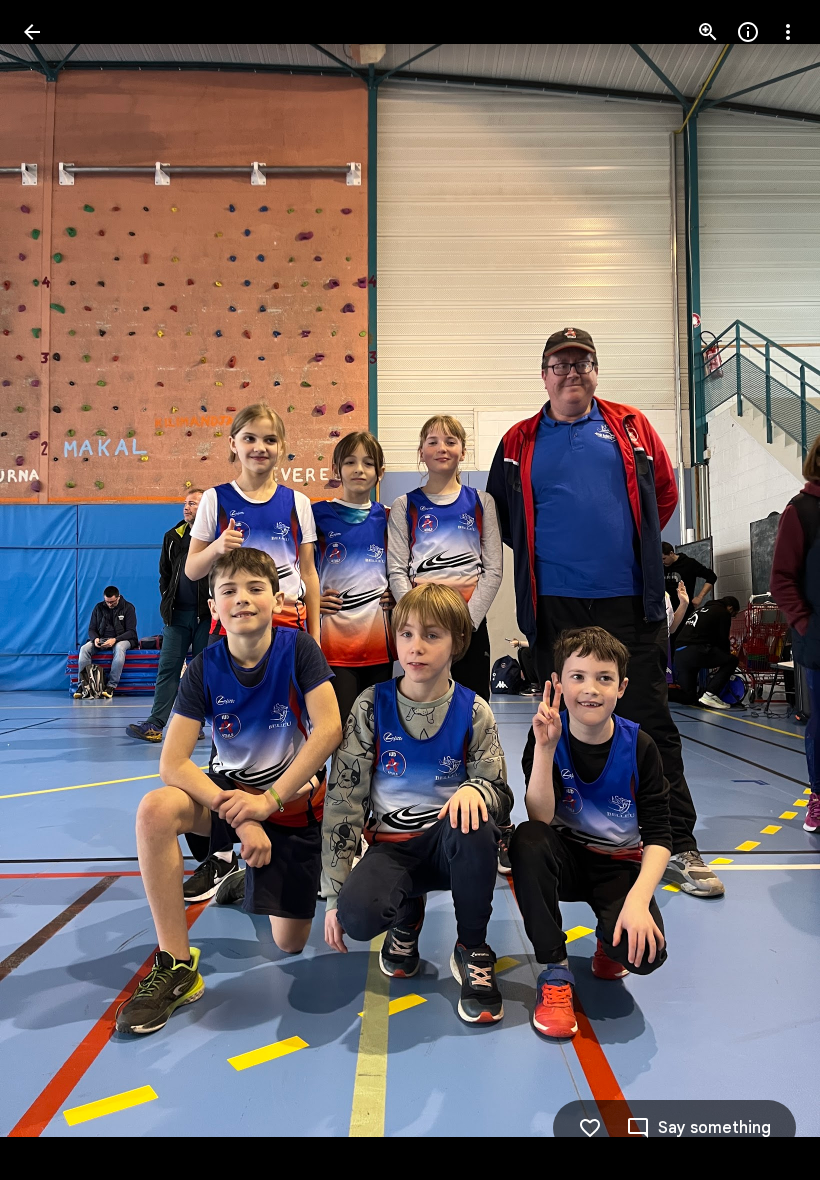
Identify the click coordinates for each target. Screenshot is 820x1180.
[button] (56, 590)
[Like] (590, 1128)
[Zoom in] (708, 32)
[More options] (788, 32)
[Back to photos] (32, 32)
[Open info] (748, 32)
